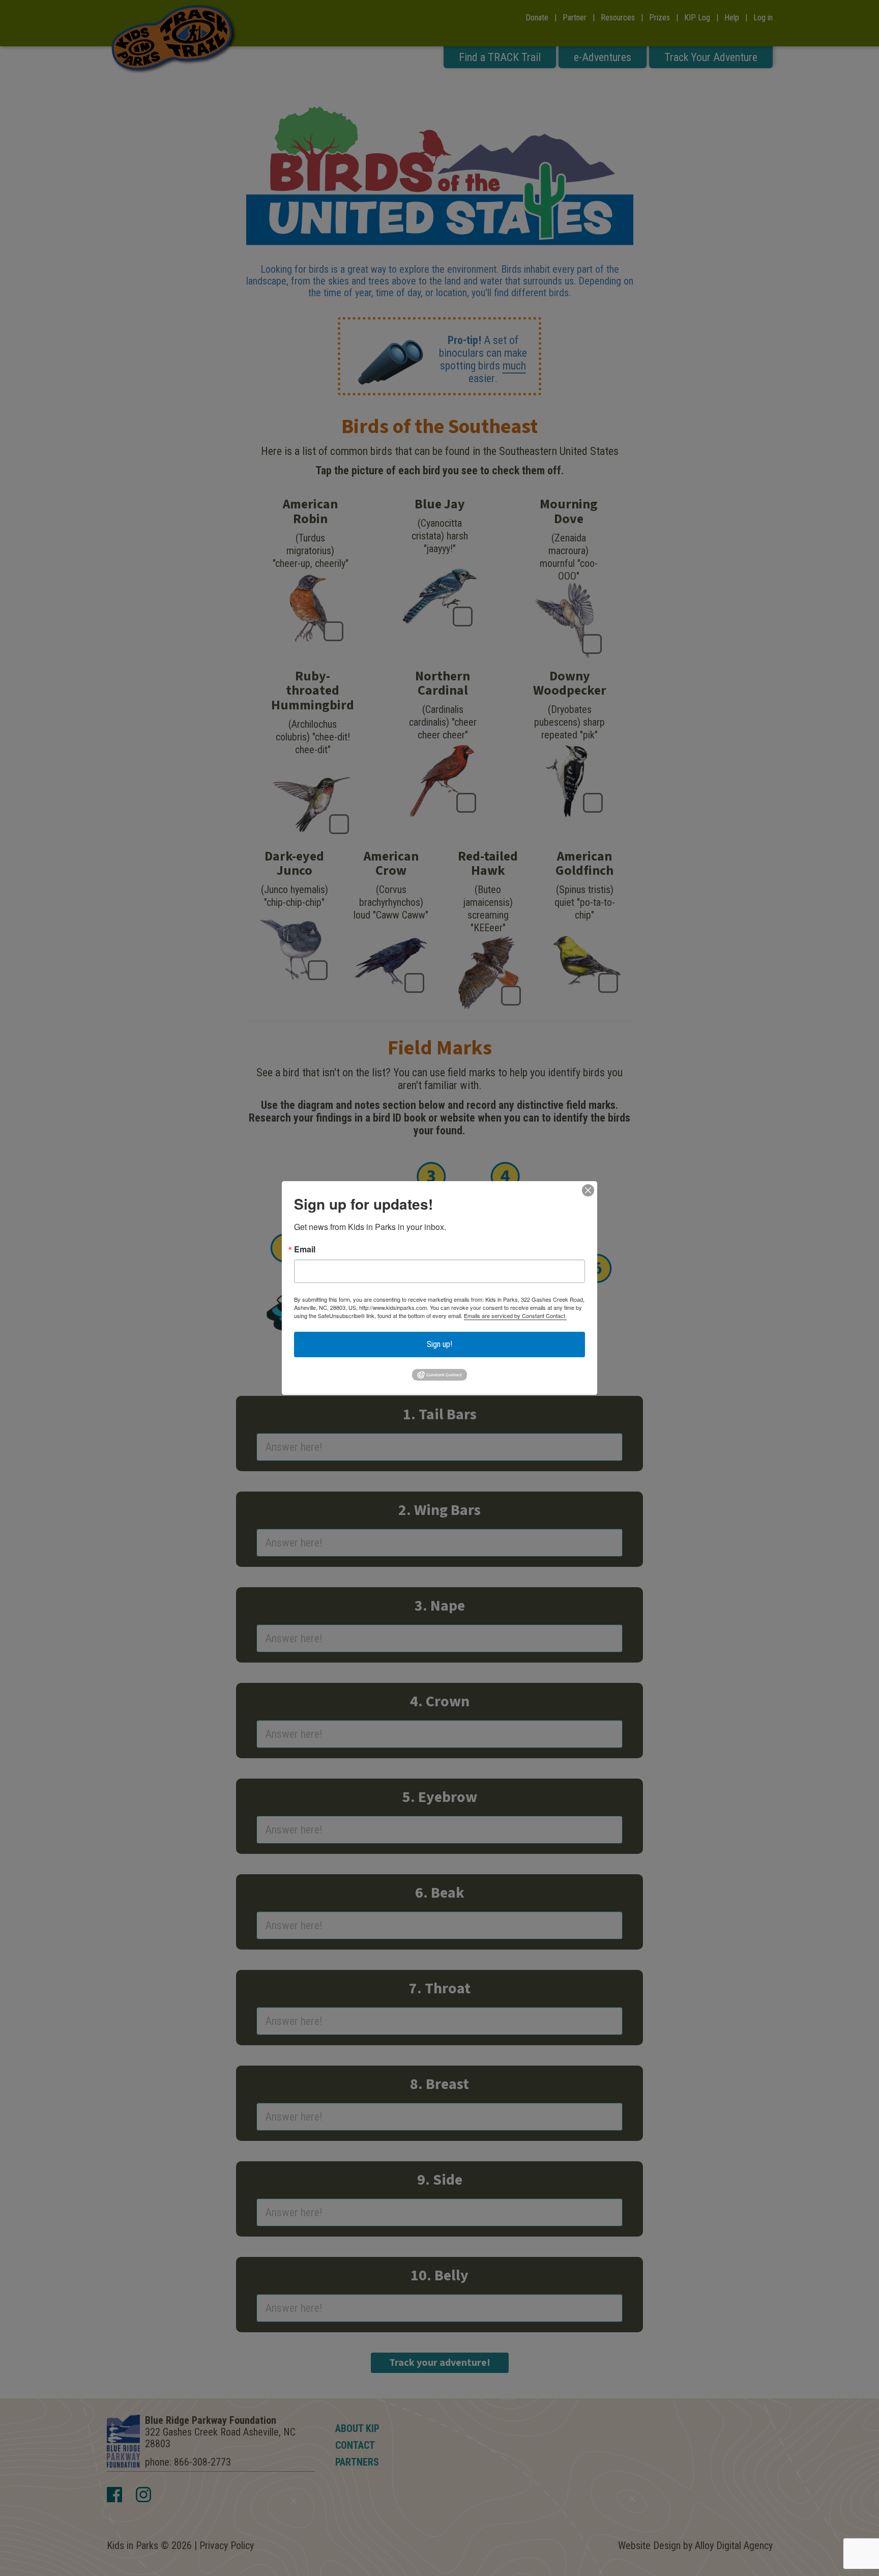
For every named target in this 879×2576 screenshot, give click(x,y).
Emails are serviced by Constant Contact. (515, 1315)
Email (305, 1249)
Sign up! (439, 1344)
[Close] (588, 1190)
